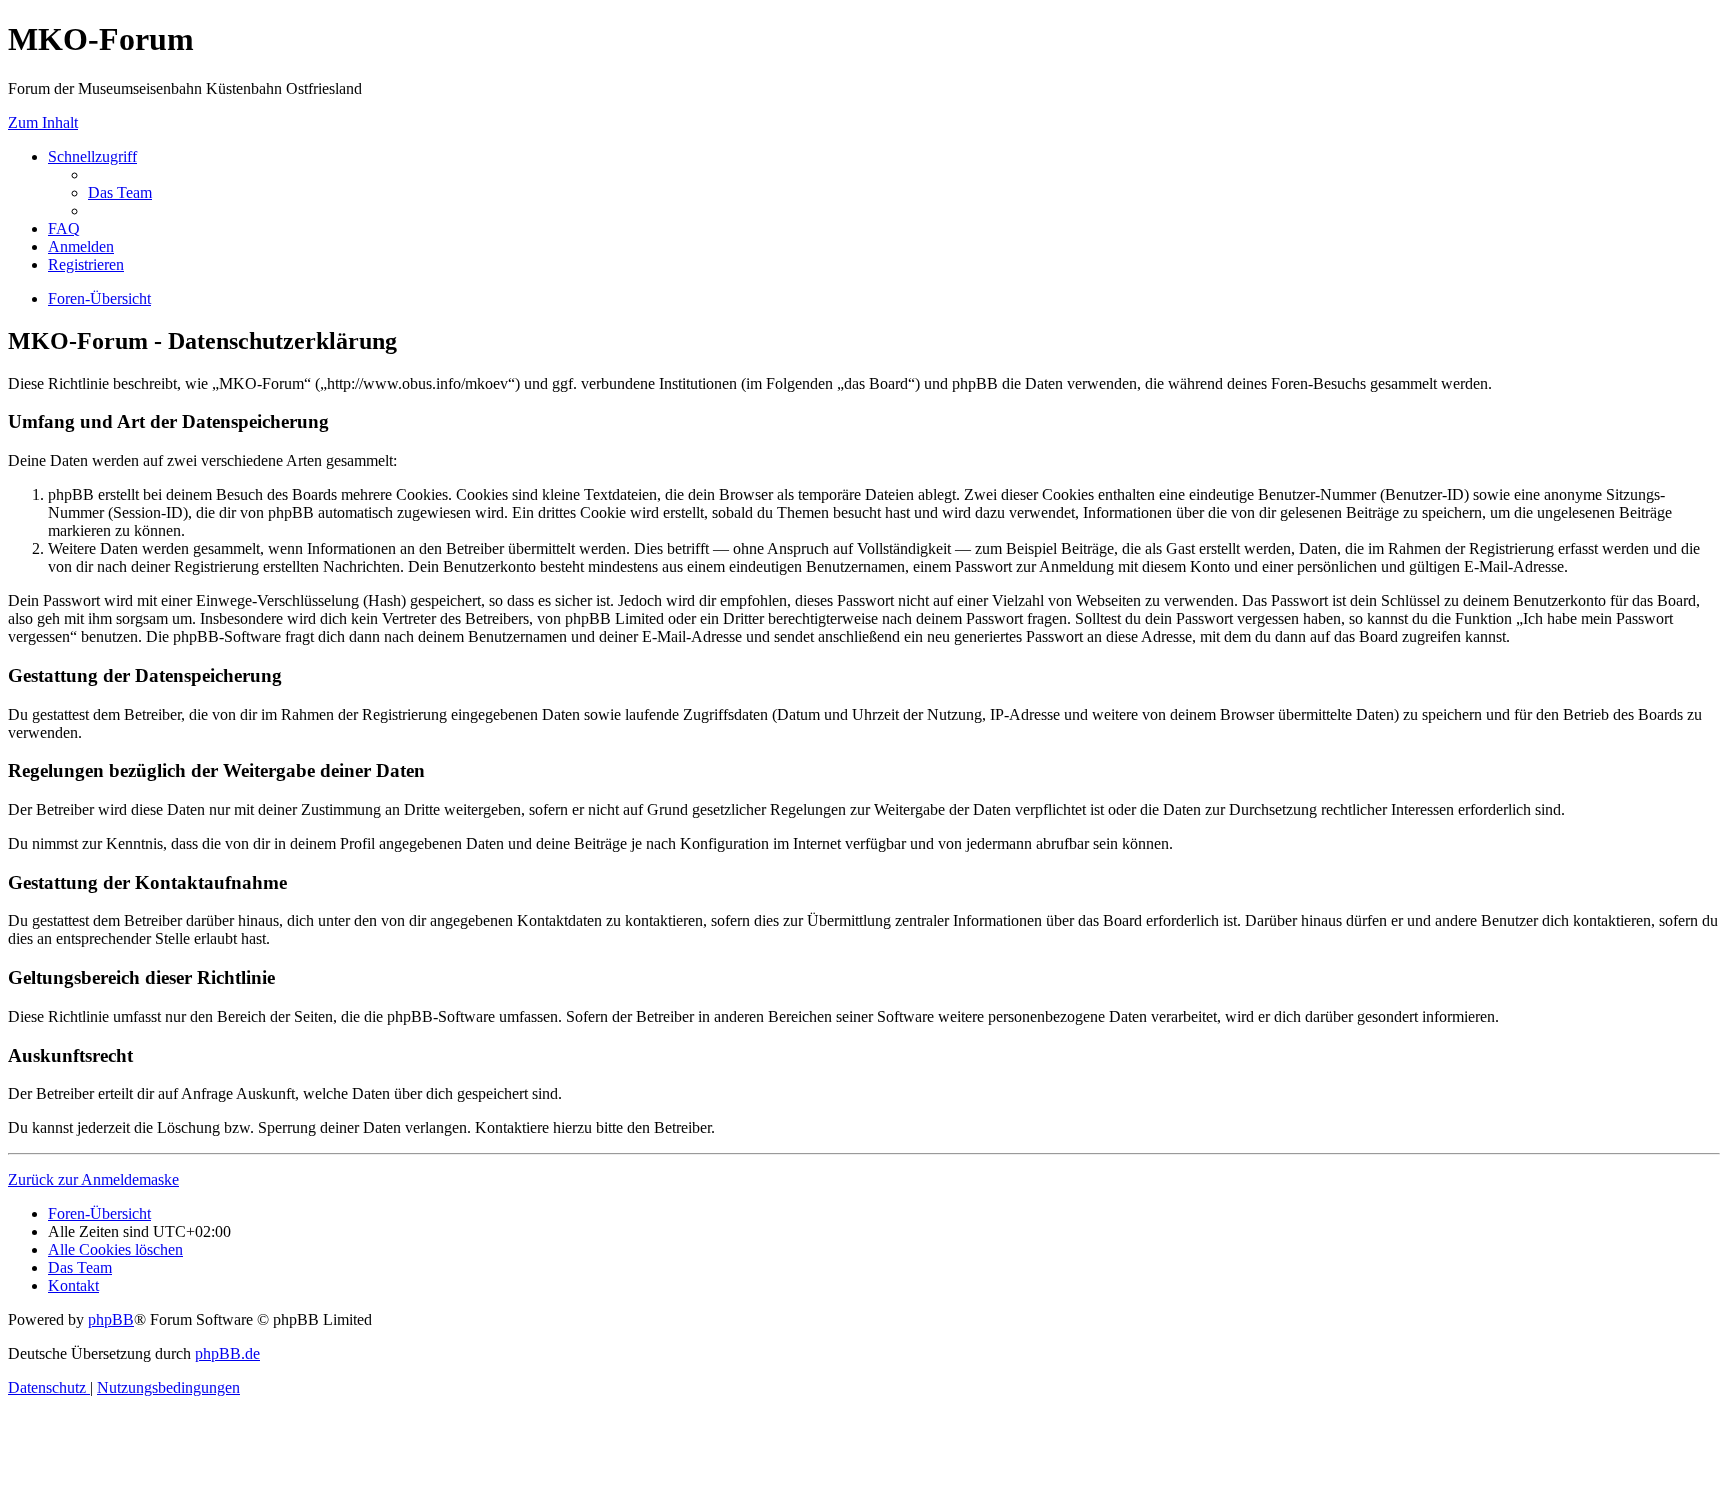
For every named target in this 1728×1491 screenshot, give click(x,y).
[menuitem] (120, 192)
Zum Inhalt (43, 122)
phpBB (111, 1319)
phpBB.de (227, 1353)
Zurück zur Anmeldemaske (93, 1179)
